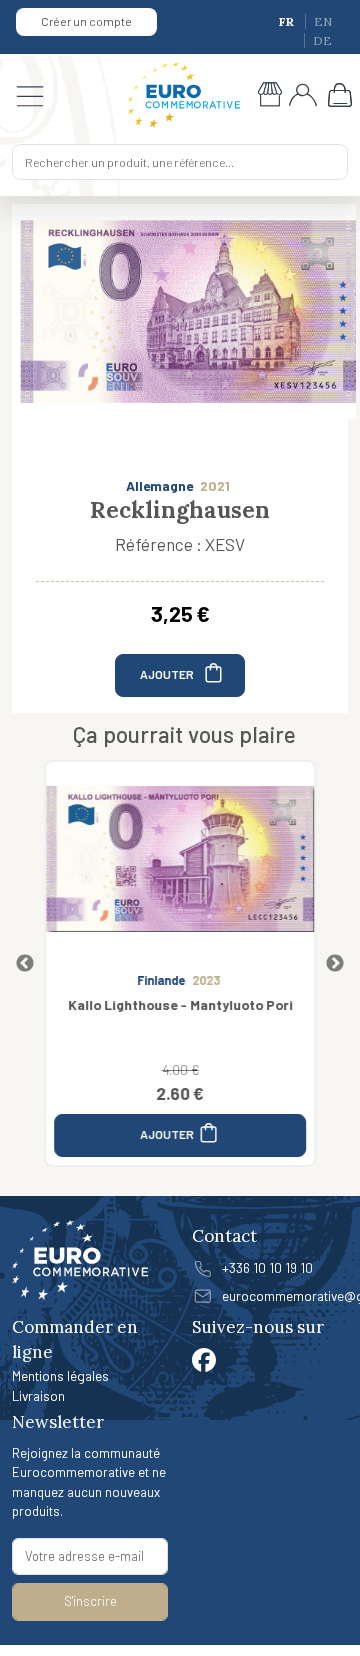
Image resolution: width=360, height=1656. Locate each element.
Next (335, 964)
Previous (25, 964)
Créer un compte (86, 21)
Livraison (38, 1395)
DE (322, 40)
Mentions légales (60, 1375)
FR (288, 21)
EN (323, 21)
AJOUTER (168, 674)
